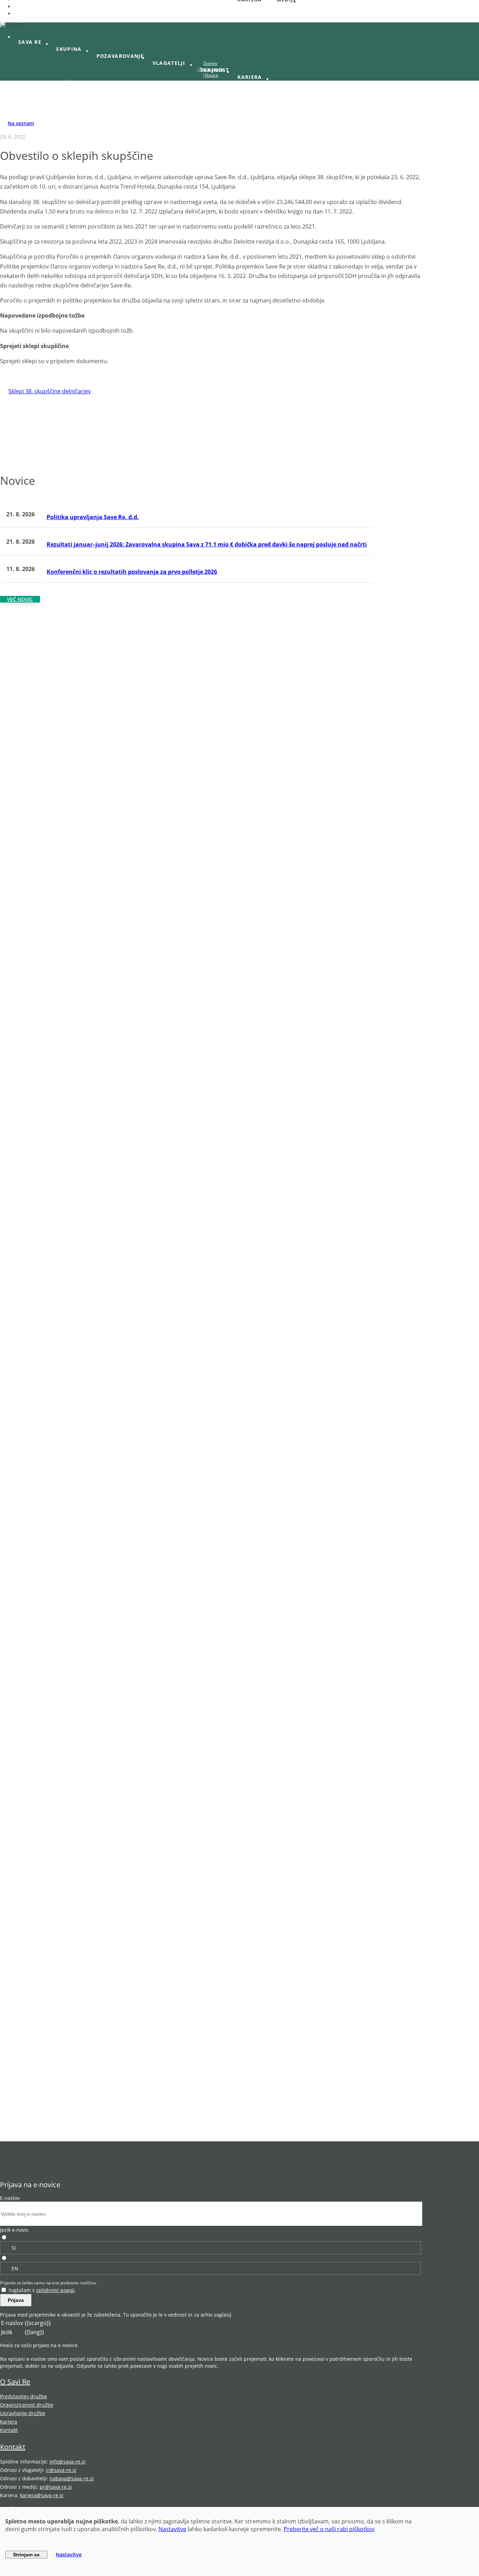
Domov (210, 63)
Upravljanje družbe (23, 2413)
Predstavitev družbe (23, 2396)
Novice (212, 75)
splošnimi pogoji (55, 2290)
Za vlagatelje (212, 69)
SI (14, 2248)
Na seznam (21, 123)
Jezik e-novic (14, 2230)
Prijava (16, 2300)
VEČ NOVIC (20, 599)
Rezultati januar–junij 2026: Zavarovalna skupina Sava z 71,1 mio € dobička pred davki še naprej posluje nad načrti (207, 544)
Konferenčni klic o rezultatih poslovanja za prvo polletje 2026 (132, 572)
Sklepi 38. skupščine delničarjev (50, 391)
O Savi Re (15, 2382)
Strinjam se (26, 2555)
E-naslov (10, 2198)
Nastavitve (172, 2529)
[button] (33, 42)
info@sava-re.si (68, 2462)
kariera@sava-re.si (42, 2495)
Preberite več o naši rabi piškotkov (329, 2529)
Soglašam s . (42, 2290)
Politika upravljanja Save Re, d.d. (93, 517)
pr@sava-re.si (56, 2487)
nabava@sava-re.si (72, 2478)
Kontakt (9, 2430)
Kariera (9, 2422)
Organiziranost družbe (27, 2405)
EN (15, 2268)
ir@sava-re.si (61, 2470)
